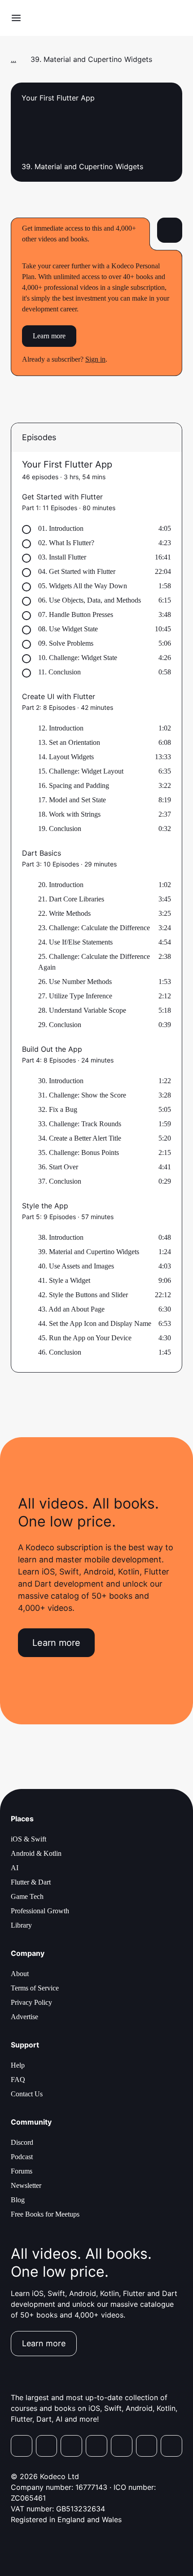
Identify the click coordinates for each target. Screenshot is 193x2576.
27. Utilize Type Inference (75, 996)
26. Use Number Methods (75, 982)
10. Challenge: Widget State (78, 658)
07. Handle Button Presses (76, 614)
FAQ (18, 2080)
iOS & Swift (29, 1839)
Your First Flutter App (67, 464)
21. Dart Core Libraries (71, 899)
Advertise (24, 2017)
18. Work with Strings (69, 814)
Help (18, 2065)
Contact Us (27, 2094)
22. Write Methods (64, 913)
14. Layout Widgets (66, 757)
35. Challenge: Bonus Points (79, 1152)
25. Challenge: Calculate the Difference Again (94, 962)
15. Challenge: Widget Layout (81, 771)
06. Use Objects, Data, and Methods (90, 600)
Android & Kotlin (36, 1853)
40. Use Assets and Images (76, 1266)
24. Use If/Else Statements (75, 942)
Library (21, 1925)
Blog (18, 2200)
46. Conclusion (60, 1352)
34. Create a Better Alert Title (80, 1138)
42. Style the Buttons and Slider (83, 1295)
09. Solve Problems (66, 643)
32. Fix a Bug (58, 1109)
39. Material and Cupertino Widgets (89, 1252)
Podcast (22, 2157)
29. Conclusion (60, 1025)
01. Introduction (61, 528)
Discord (22, 2142)
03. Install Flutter (62, 557)
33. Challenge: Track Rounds (80, 1124)
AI (15, 1868)
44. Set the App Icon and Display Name (95, 1323)
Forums (22, 2171)
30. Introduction (61, 1081)
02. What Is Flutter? (66, 543)
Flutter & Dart (31, 1882)
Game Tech (27, 1896)
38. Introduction (61, 1237)
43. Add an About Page (71, 1309)
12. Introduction (61, 728)
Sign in (95, 359)
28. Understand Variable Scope (82, 1010)
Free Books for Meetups (45, 2214)
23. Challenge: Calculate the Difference (94, 928)
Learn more (49, 336)
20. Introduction (61, 885)
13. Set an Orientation (69, 742)
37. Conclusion (60, 1181)
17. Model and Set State (72, 800)
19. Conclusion (60, 829)
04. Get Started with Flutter (77, 571)
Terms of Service (35, 1988)
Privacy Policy (31, 2002)
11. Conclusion (59, 672)
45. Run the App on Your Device (85, 1338)
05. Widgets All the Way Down (83, 586)
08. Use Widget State (68, 629)
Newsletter (26, 2185)
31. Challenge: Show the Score (82, 1095)
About (20, 1974)
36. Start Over (58, 1167)
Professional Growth (40, 1911)
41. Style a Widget (64, 1280)
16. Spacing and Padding (74, 785)
